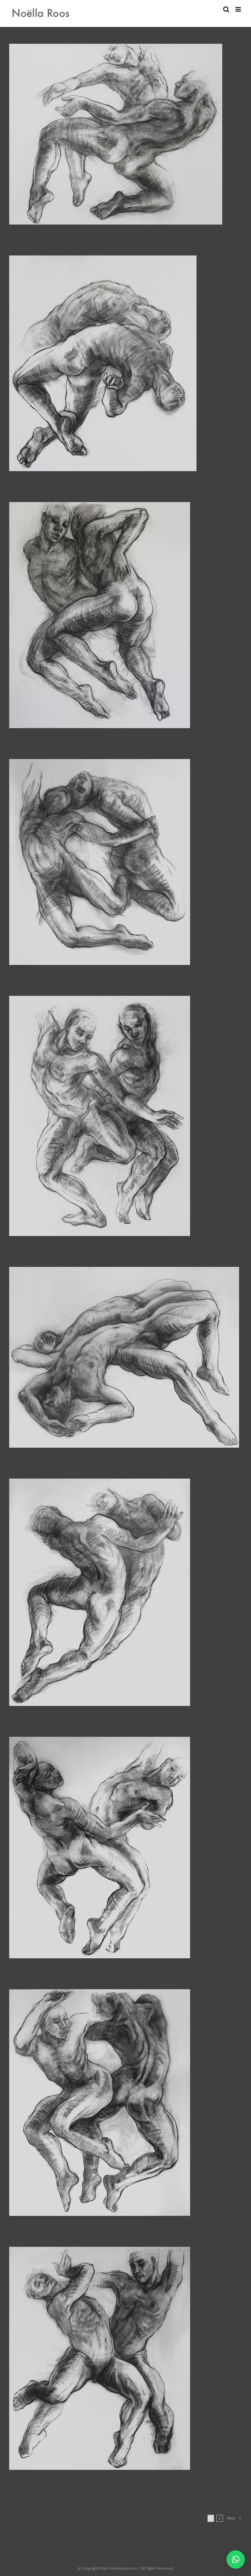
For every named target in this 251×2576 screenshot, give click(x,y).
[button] (236, 2559)
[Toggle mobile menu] (239, 9)
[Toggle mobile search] (226, 9)
